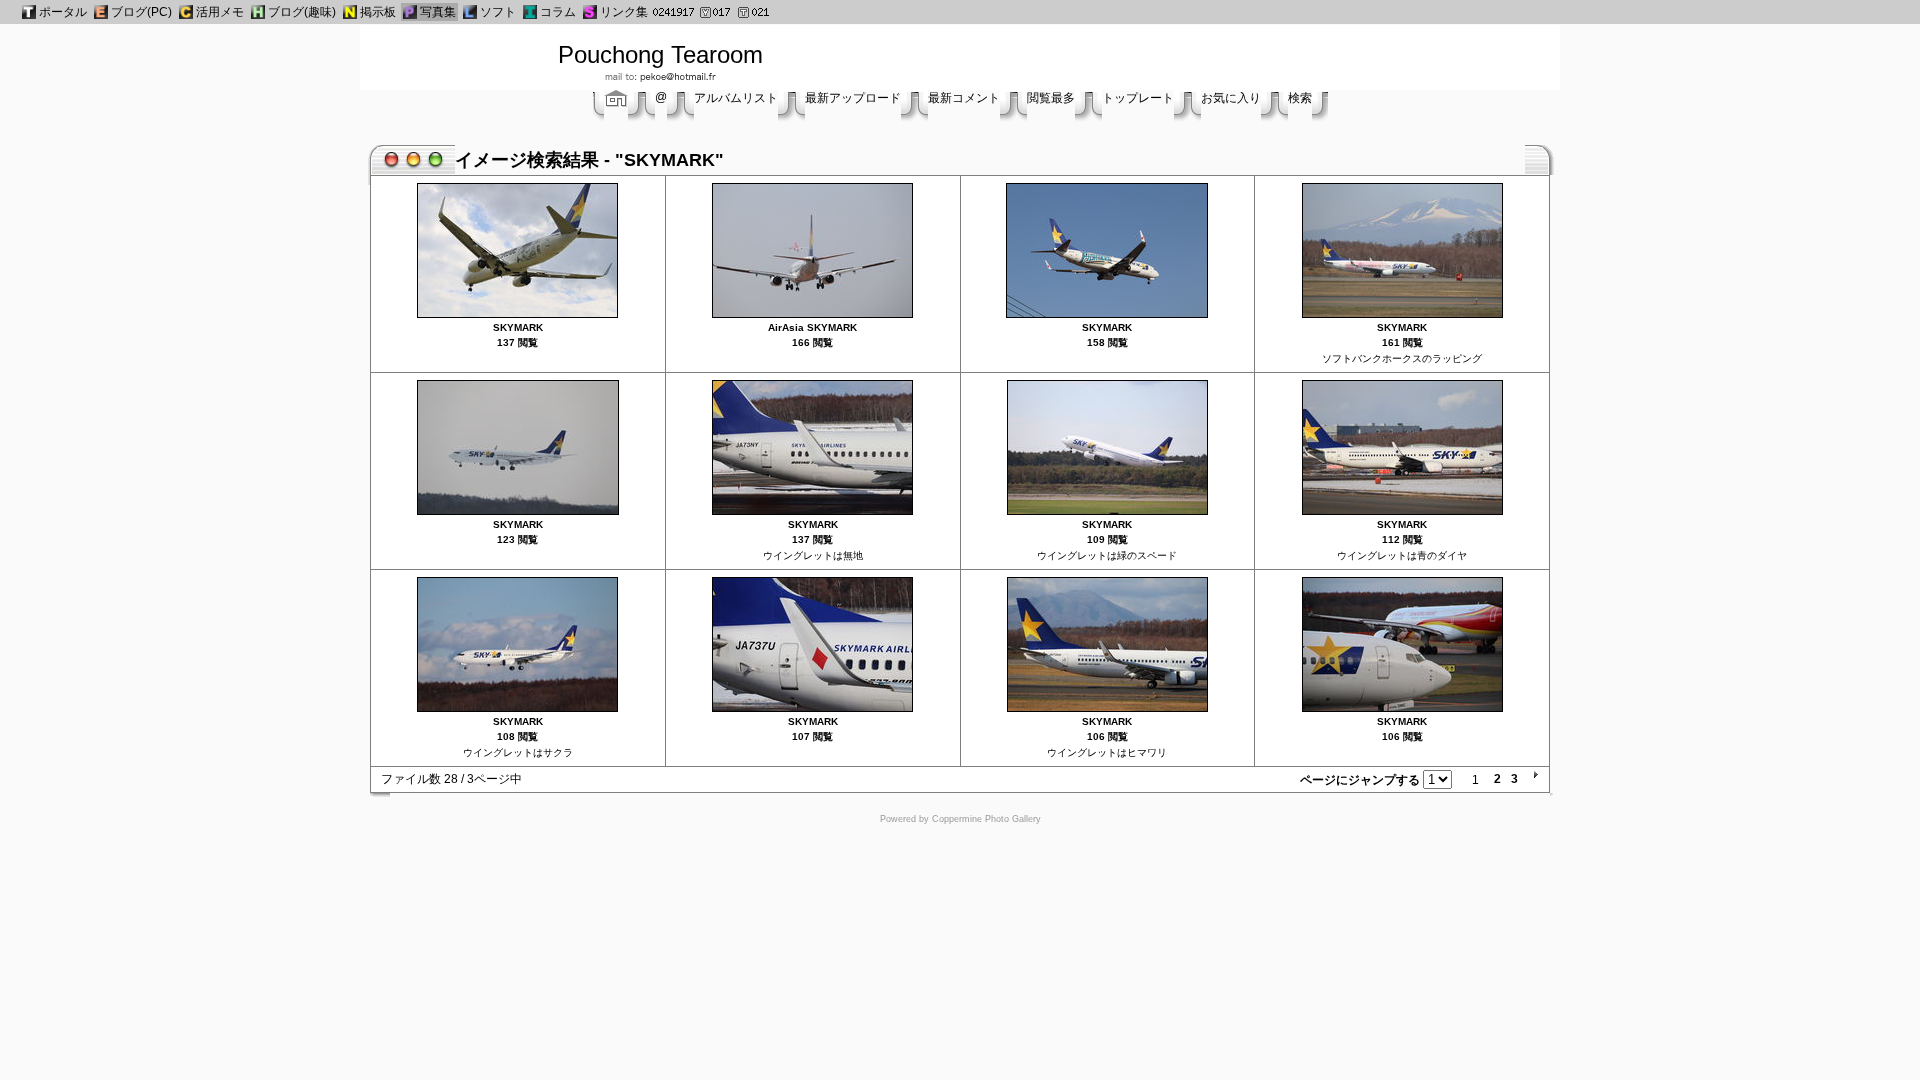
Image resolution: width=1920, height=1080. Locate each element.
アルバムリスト (736, 98)
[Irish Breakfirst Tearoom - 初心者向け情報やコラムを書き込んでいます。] (530, 12)
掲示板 (378, 12)
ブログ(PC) (141, 12)
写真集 (438, 12)
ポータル (63, 12)
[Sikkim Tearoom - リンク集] (590, 12)
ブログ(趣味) (302, 12)
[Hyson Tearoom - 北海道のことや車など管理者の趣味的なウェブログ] (258, 12)
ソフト (498, 12)
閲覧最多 (1051, 98)
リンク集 (624, 12)
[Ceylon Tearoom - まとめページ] (186, 12)
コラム (558, 12)
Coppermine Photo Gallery (986, 819)
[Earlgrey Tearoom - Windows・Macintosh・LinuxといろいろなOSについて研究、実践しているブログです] (101, 12)
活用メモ (220, 12)
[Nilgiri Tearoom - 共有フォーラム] (350, 12)
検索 (1300, 98)
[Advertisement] (1247, 55)
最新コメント (964, 98)
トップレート (1138, 98)
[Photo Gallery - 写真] (410, 12)
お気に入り (1231, 98)
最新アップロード (853, 98)
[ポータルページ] (29, 12)
